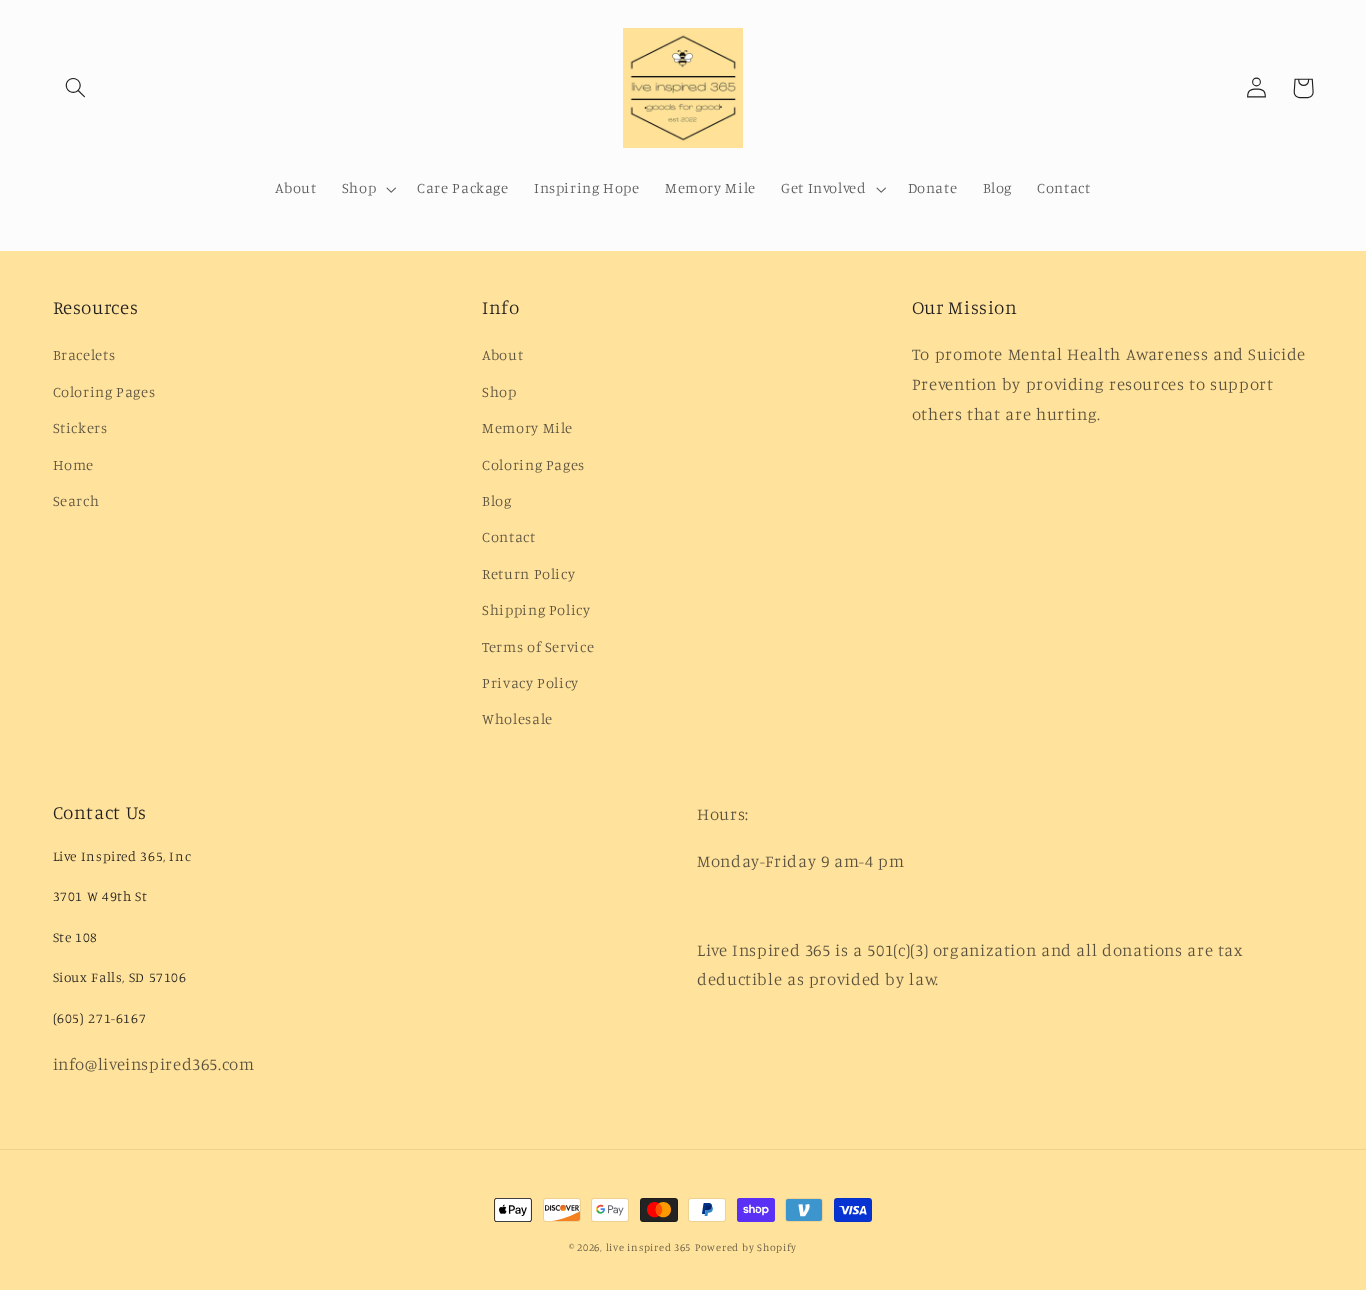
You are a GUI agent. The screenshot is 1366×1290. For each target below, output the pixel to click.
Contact (508, 536)
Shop (499, 391)
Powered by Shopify (746, 1247)
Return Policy (528, 573)
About (502, 354)
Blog (497, 500)
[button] (76, 88)
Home (74, 464)
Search (76, 500)
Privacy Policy (530, 682)
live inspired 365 (649, 1247)
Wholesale (517, 718)
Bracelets (84, 354)
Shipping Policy (536, 609)
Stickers (80, 427)
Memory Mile (527, 427)
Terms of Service (538, 646)
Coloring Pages (104, 391)
